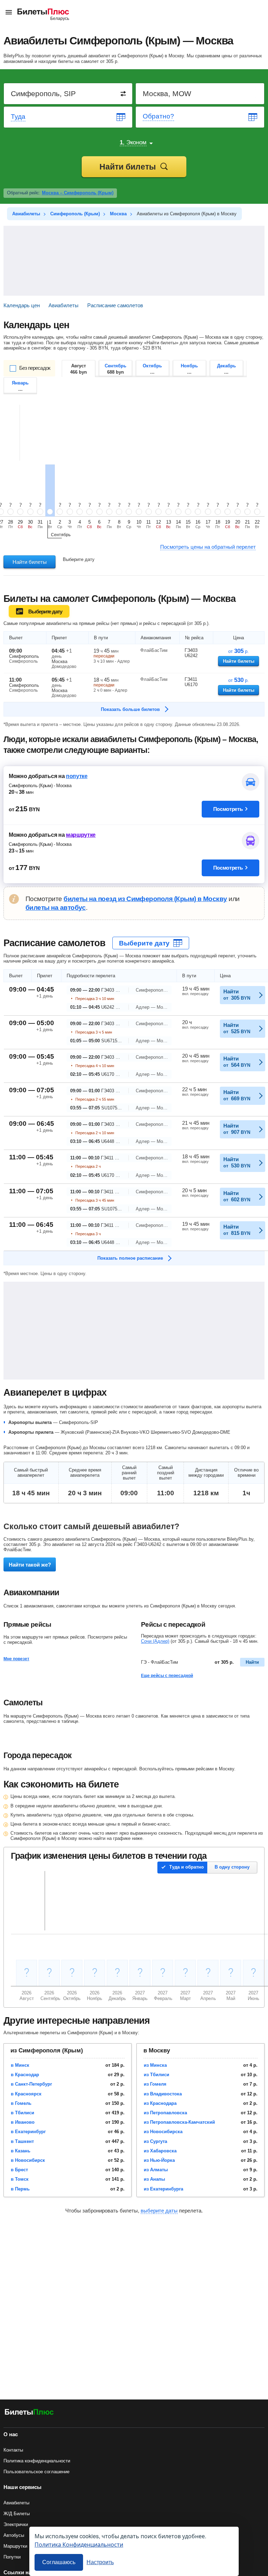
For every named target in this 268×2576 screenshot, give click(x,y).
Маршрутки (15, 2546)
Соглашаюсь (59, 2562)
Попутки (12, 2557)
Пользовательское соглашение (36, 2472)
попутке (77, 776)
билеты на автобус (56, 908)
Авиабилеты (16, 2503)
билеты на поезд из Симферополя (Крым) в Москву (145, 899)
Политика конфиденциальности (37, 2461)
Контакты (13, 2450)
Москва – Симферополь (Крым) (78, 193)
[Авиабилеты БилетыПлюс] (29, 2413)
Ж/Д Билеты (17, 2514)
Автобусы (14, 2535)
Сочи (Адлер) (155, 1641)
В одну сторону (232, 1867)
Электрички (16, 2524)
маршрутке (81, 835)
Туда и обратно (187, 1867)
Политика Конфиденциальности (79, 2544)
